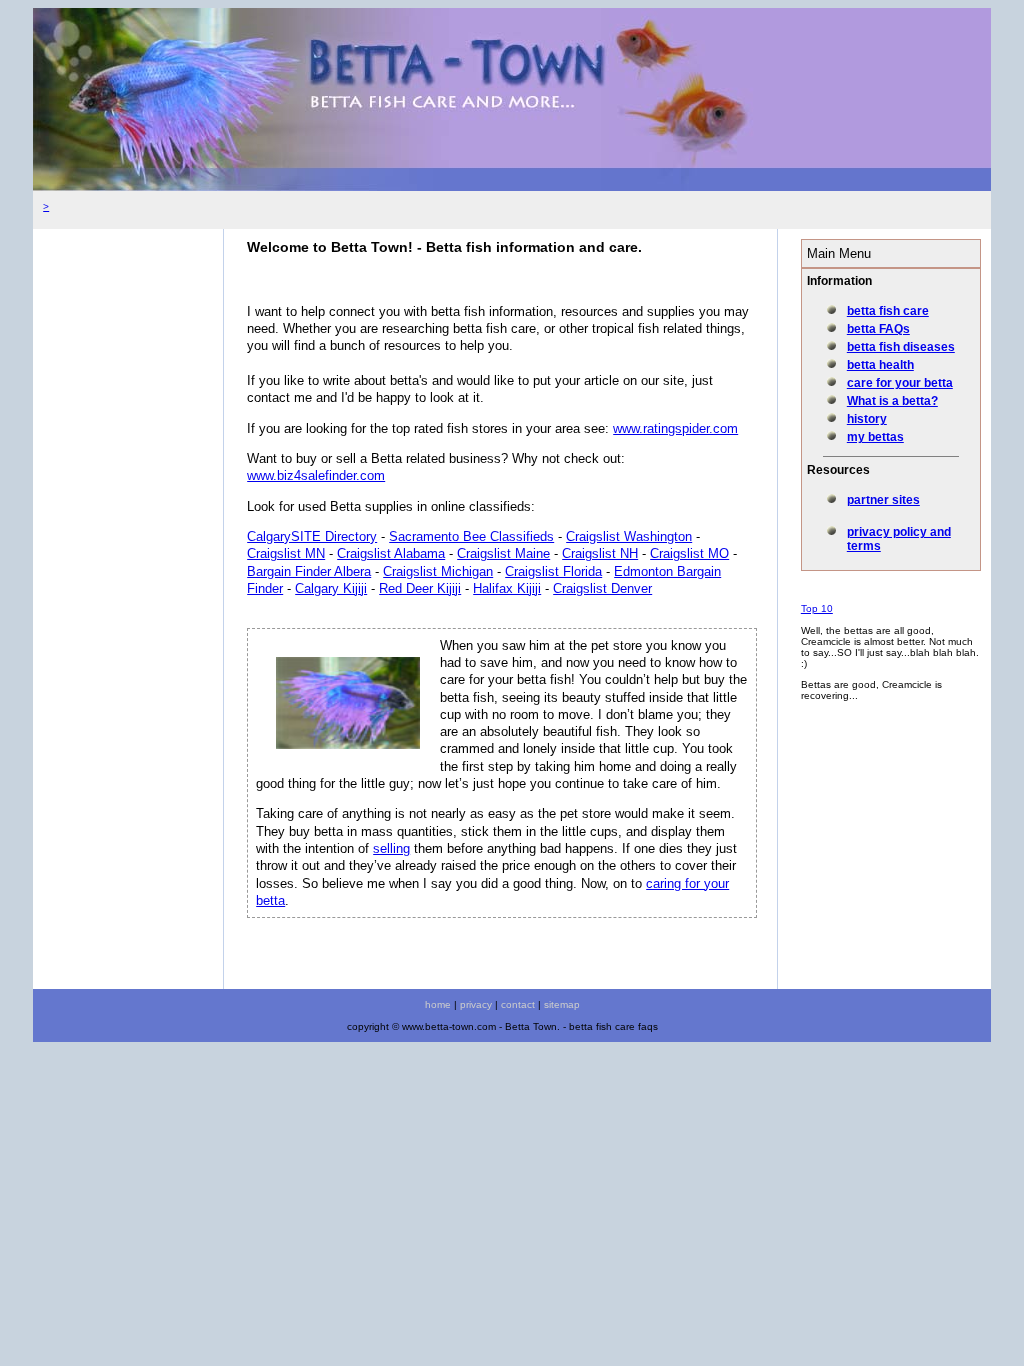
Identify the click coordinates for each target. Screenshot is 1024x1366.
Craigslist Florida (553, 571)
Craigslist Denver (602, 588)
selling (391, 848)
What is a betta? (892, 401)
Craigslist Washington (629, 536)
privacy (476, 1004)
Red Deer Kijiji (420, 588)
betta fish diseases (901, 347)
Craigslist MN (286, 553)
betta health (880, 365)
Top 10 (817, 608)
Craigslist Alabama (391, 553)
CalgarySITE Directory (312, 536)
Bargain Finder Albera (309, 571)
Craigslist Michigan (438, 571)
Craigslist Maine (503, 553)
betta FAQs (878, 329)
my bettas (875, 437)
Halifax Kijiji (507, 588)
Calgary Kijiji (331, 588)
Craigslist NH (600, 553)
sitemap (562, 1004)
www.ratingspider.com (675, 428)
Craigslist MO (689, 553)
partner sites (883, 500)
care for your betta (900, 383)
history (867, 419)
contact (518, 1004)
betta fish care (888, 311)
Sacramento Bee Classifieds (471, 536)
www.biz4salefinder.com (316, 475)
